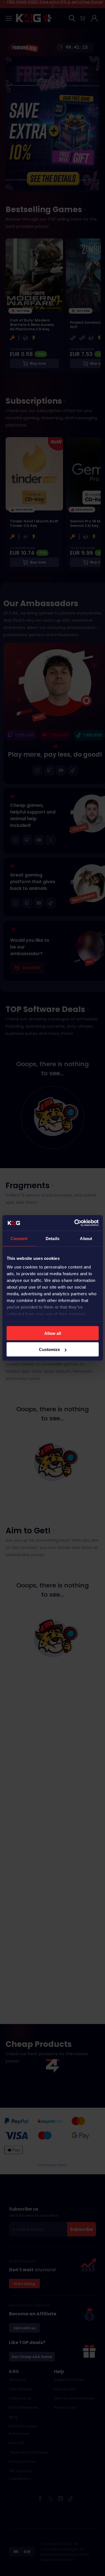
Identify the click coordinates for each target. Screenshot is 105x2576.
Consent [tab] (19, 1238)
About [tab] (86, 1238)
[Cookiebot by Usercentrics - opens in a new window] (75, 1223)
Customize (49, 1349)
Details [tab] (53, 1238)
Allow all (53, 1333)
